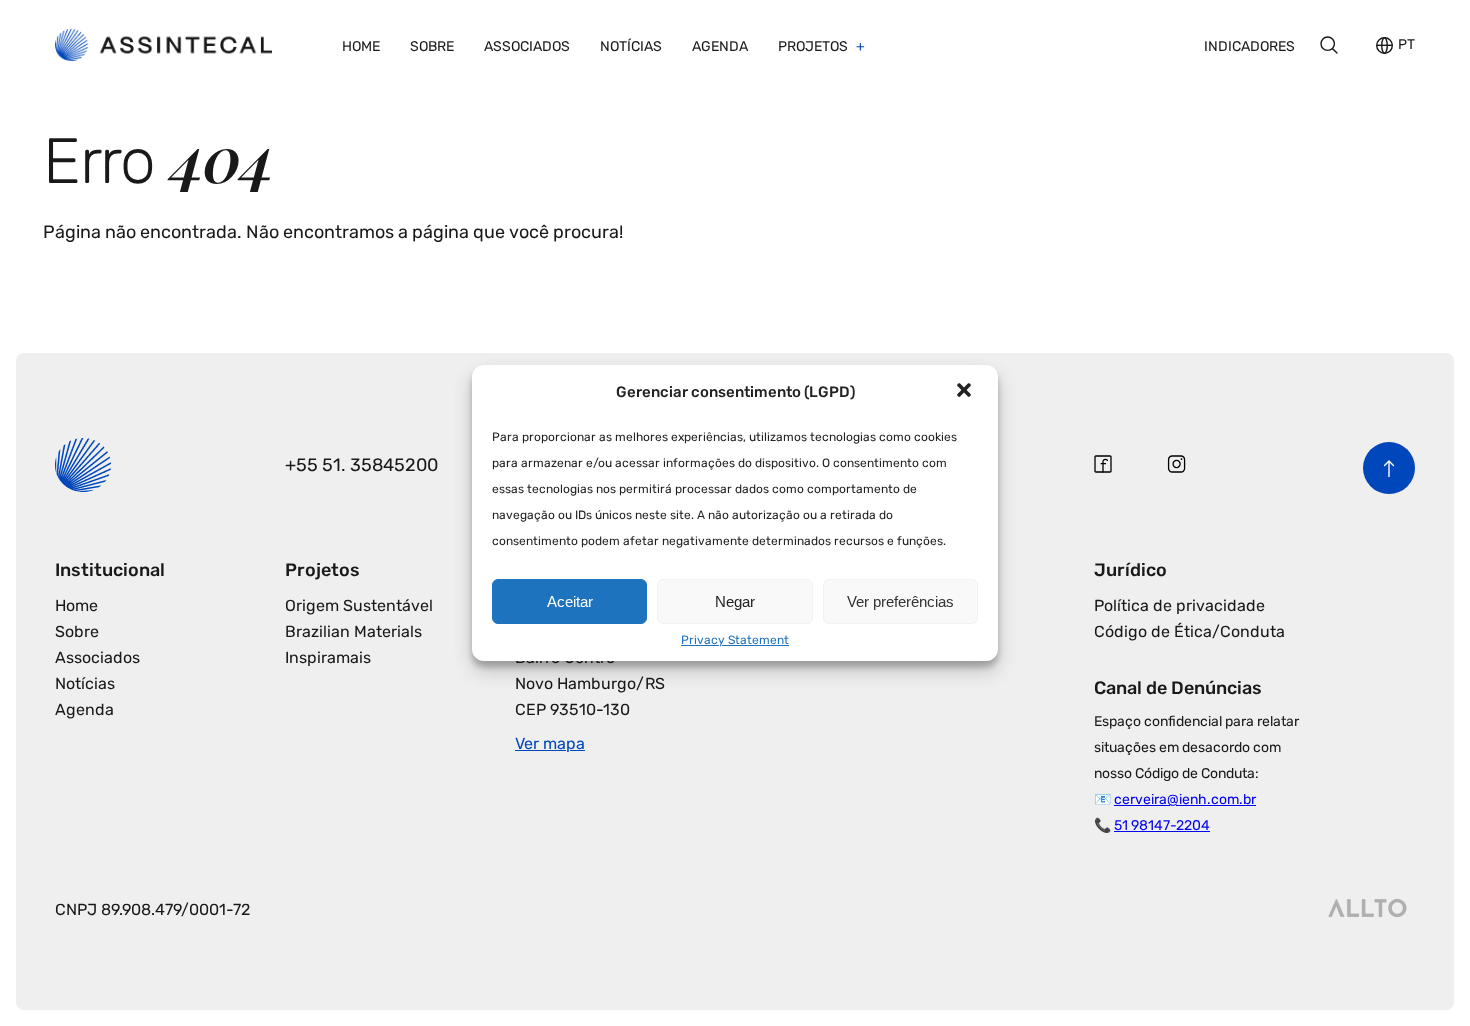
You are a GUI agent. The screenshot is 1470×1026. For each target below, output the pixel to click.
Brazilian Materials (353, 631)
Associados (527, 46)
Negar (735, 601)
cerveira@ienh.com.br (1185, 799)
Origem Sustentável (359, 605)
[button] (966, 392)
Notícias (631, 46)
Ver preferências (900, 601)
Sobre (432, 46)
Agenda (720, 46)
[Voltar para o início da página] (1389, 468)
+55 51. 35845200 (361, 465)
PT (1406, 45)
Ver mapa (550, 743)
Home (361, 46)
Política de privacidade (1179, 605)
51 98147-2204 (1162, 825)
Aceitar (570, 601)
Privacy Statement (735, 640)
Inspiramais (328, 657)
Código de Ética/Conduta (1189, 631)
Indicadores (1249, 46)
